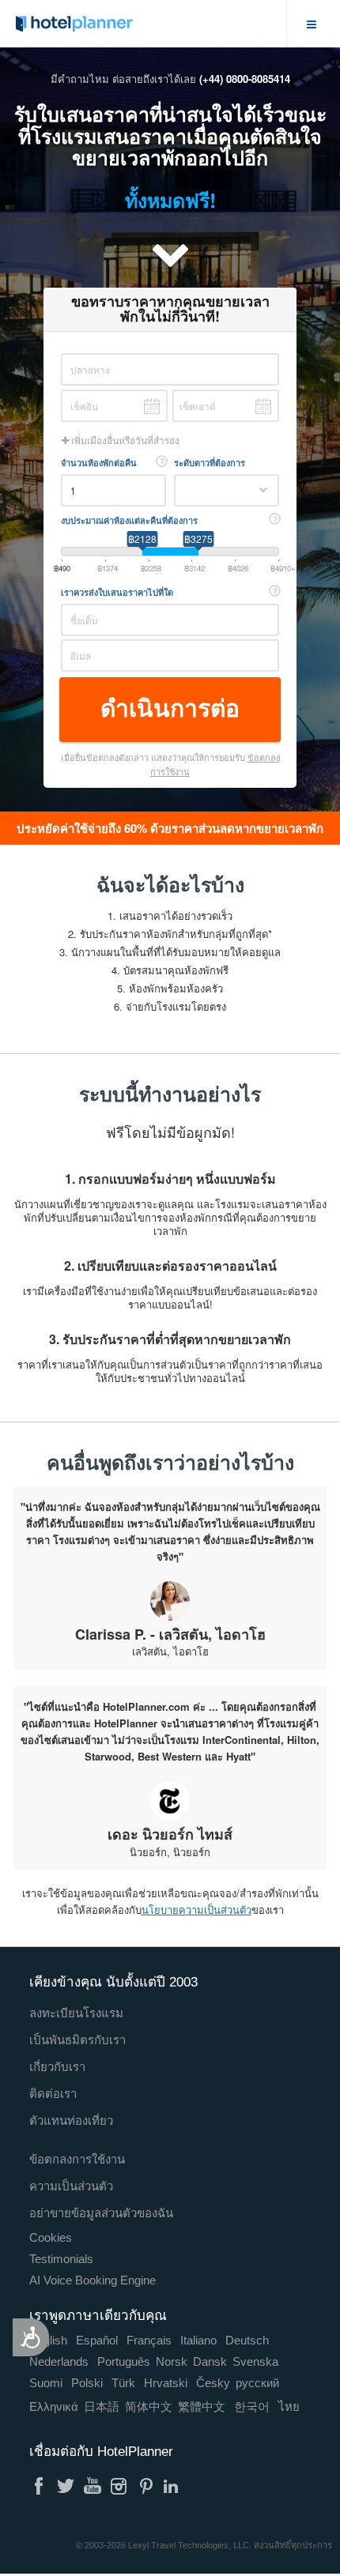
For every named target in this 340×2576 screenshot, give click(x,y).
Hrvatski (166, 2383)
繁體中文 (202, 2407)
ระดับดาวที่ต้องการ (210, 463)
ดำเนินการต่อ (170, 708)
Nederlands (59, 2361)
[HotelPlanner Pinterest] (146, 2486)
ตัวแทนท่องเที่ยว (71, 2120)
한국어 (252, 2407)
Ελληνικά (54, 2407)
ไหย (289, 2407)
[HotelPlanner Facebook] (39, 2486)
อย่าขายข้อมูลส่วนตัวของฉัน (101, 2213)
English (48, 2340)
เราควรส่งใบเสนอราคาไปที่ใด (117, 592)
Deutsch (247, 2340)
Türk (123, 2383)
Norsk (172, 2361)
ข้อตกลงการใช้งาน (77, 2159)
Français (149, 2340)
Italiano (198, 2340)
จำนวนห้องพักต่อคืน (99, 463)
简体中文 (149, 2407)
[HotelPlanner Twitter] (66, 2486)
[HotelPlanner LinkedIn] (173, 2486)
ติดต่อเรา (53, 2094)
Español (97, 2340)
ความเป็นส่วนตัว (71, 2186)
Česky (213, 2383)
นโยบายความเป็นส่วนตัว (196, 1909)
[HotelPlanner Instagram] (119, 2486)
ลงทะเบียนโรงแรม (76, 2013)
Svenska (255, 2361)
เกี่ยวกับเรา (57, 2067)
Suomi (46, 2383)
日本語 (102, 2407)
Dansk (210, 2361)
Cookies (51, 2237)
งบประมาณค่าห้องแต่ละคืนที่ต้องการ (129, 520)
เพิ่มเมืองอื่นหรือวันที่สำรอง (124, 441)
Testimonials (61, 2259)
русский (257, 2383)
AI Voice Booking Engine (93, 2280)
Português (124, 2361)
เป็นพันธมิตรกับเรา (77, 2040)
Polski (87, 2383)
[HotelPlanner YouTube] (93, 2486)
